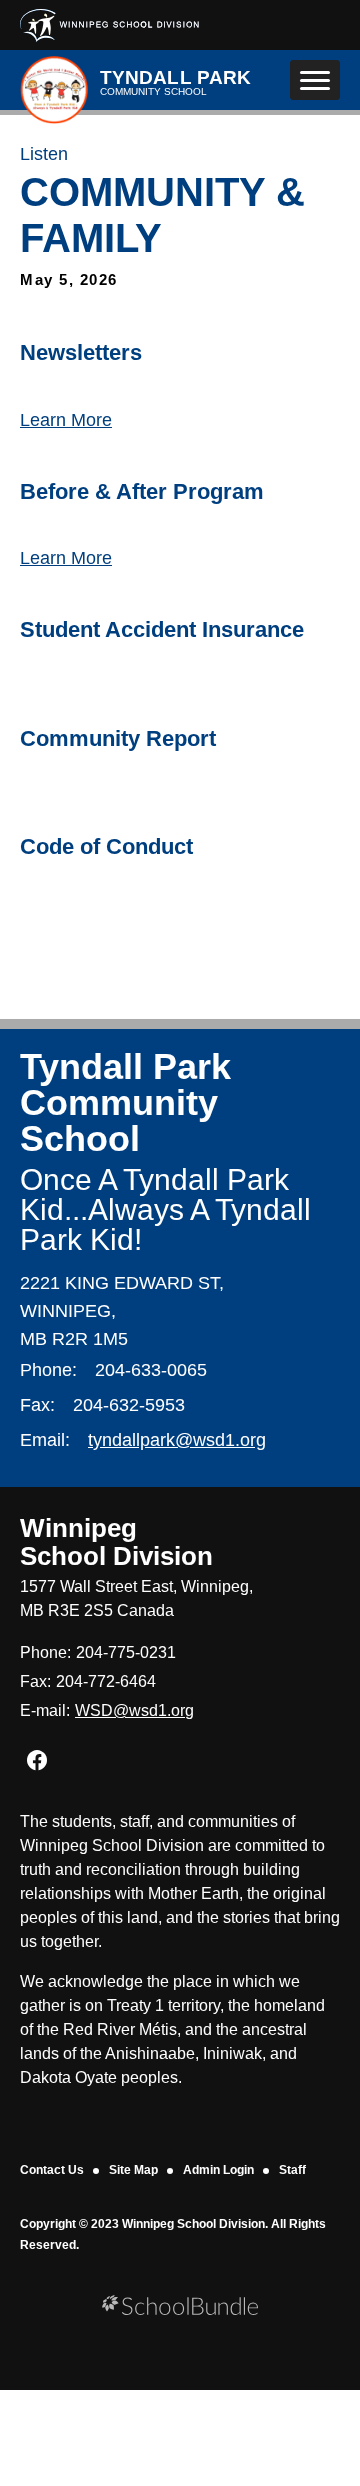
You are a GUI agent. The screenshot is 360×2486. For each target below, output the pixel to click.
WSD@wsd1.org (134, 1710)
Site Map (133, 2170)
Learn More (66, 420)
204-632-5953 (129, 1405)
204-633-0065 (151, 1370)
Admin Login (218, 2170)
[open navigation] (315, 80)
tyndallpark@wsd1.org (177, 1440)
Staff (292, 2170)
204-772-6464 (106, 1681)
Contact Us (52, 2170)
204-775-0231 (126, 1652)
